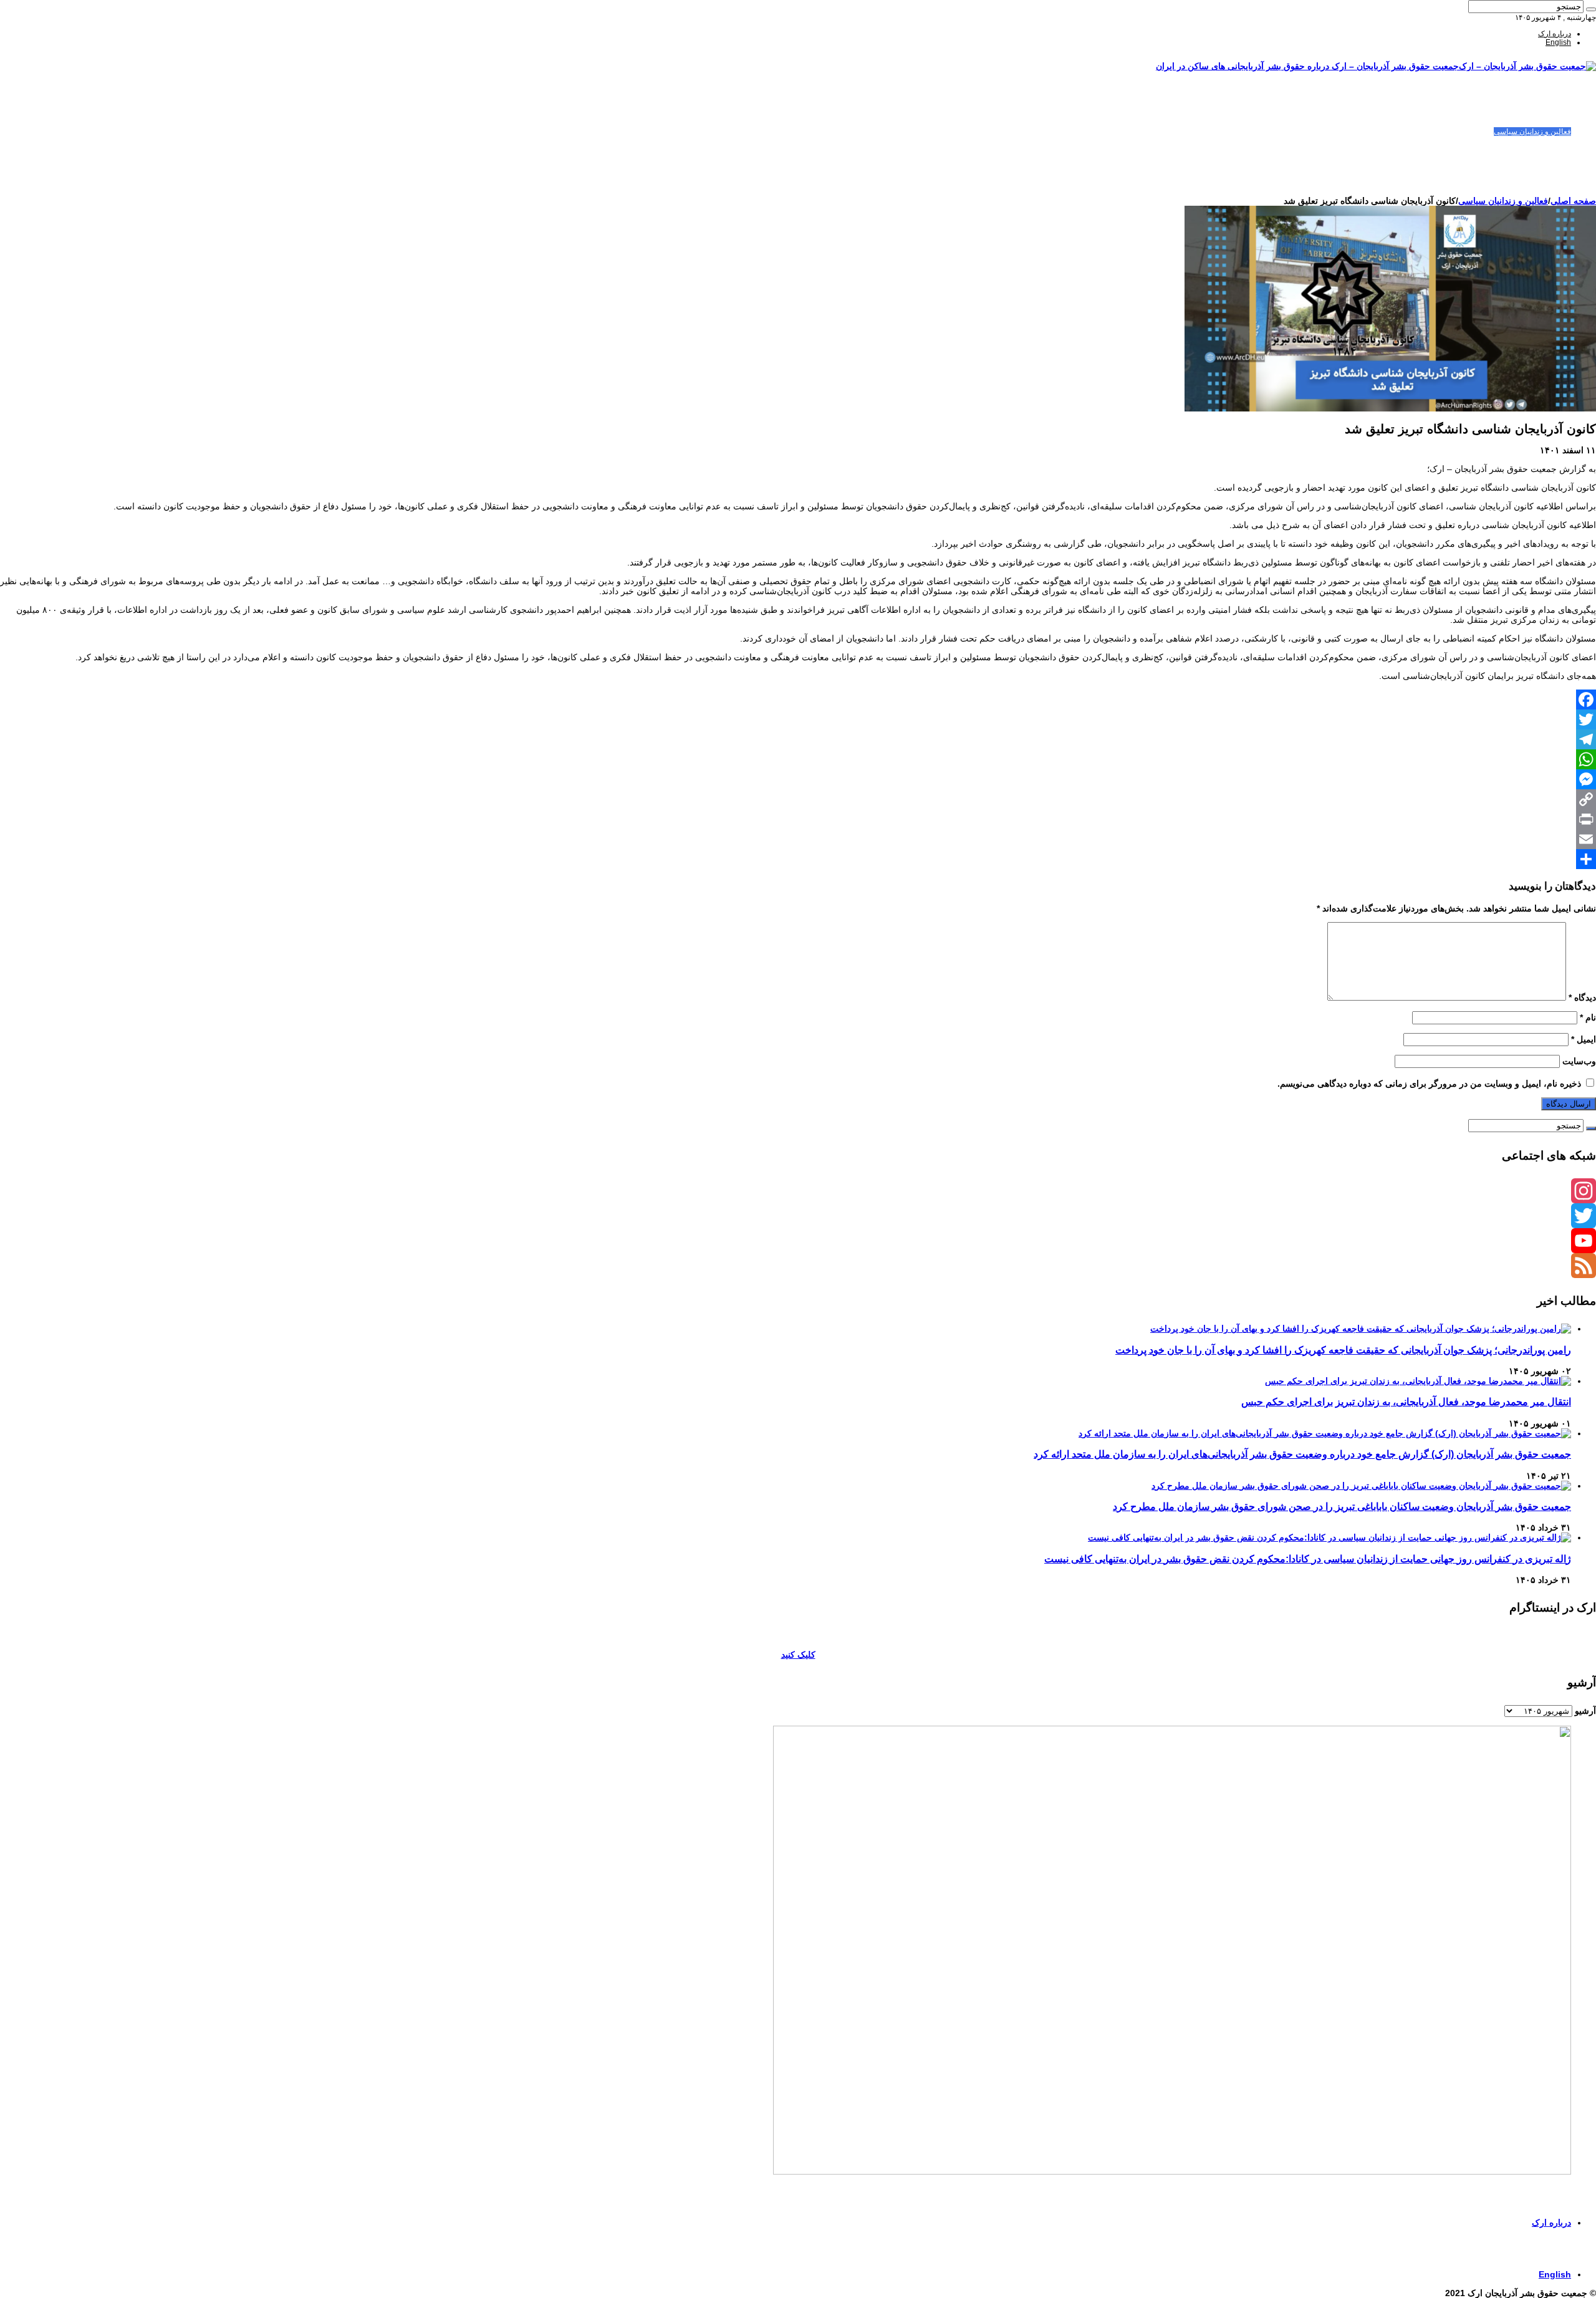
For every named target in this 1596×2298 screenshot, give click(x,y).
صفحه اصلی (1552, 105)
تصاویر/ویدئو (1552, 140)
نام (1588, 1017)
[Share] (798, 859)
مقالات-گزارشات (1545, 114)
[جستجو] (1591, 9)
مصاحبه (1560, 166)
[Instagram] (798, 1191)
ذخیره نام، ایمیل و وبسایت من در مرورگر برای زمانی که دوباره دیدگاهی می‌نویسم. (1429, 1084)
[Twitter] (798, 719)
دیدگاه (1582, 998)
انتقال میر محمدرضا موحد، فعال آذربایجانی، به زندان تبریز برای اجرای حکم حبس (1406, 1401)
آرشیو (1585, 1711)
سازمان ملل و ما (1545, 149)
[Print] (798, 819)
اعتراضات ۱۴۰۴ (1547, 184)
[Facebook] (798, 699)
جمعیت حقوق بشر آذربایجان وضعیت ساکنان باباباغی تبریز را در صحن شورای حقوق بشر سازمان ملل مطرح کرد (1342, 1506)
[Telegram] (798, 739)
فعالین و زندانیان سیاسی (1532, 132)
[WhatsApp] (798, 759)
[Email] (798, 839)
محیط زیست (1551, 158)
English (1558, 42)
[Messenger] (798, 779)
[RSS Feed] (798, 1266)
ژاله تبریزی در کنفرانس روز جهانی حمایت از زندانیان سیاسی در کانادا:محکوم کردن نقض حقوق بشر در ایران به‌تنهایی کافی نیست (1308, 1559)
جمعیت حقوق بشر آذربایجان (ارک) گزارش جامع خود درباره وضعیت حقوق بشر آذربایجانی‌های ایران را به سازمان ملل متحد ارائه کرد (1302, 1454)
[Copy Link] (798, 799)
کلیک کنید (798, 1655)
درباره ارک (1555, 34)
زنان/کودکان (1552, 123)
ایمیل (1584, 1039)
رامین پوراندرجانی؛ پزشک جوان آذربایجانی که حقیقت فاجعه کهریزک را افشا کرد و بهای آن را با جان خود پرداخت (1343, 1350)
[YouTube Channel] (798, 1241)
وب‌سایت (1579, 1061)
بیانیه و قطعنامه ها (1543, 175)
